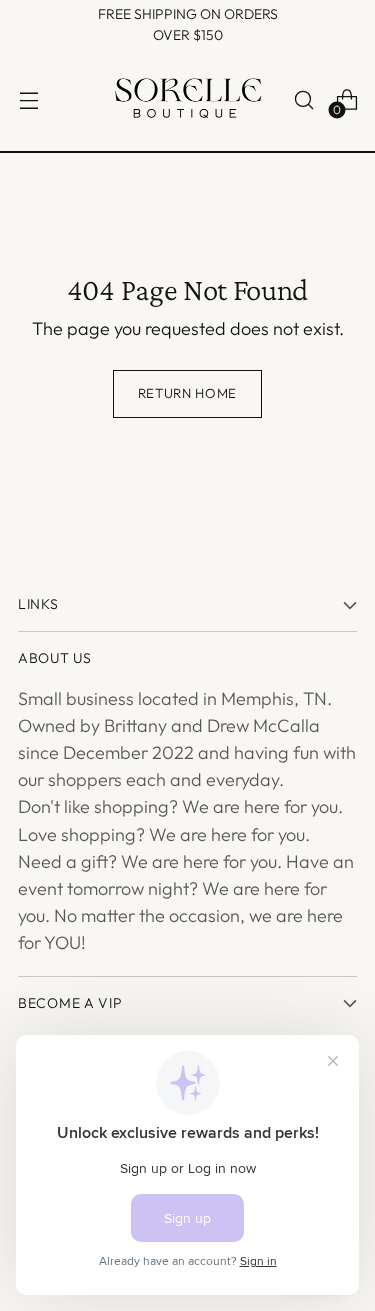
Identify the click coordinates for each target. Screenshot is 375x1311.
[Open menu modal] (28, 100)
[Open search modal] (303, 100)
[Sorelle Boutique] (188, 100)
